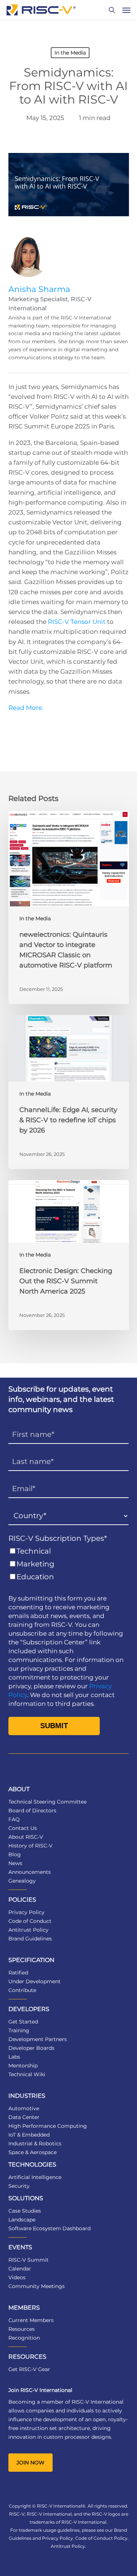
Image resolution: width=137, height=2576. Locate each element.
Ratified (18, 1973)
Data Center (24, 2117)
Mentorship (23, 2066)
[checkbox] (69, 1564)
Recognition (24, 2338)
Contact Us (23, 1828)
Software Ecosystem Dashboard (50, 2228)
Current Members (31, 2320)
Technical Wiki (27, 2074)
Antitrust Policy (28, 1930)
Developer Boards (31, 2048)
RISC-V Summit (28, 2260)
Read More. (26, 708)
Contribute (22, 1990)
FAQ (14, 1819)
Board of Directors (32, 1811)
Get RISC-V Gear (29, 2369)
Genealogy (22, 1881)
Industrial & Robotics (35, 2143)
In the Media (70, 53)
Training (19, 2030)
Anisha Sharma (39, 289)
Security (19, 2186)
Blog (15, 1854)
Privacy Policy (26, 1912)
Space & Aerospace (33, 2152)
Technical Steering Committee (47, 1802)
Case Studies (25, 2211)
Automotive (24, 2108)
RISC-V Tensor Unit (77, 622)
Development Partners (38, 2039)
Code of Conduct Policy (101, 2538)
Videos (17, 2277)
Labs (14, 2057)
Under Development (35, 1981)
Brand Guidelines (30, 1939)
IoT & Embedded (29, 2135)
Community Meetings (37, 2286)
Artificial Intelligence (35, 2177)
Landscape (22, 2220)
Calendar (20, 2269)
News (15, 1863)
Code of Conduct (30, 1921)
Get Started (23, 2022)
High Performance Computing (48, 2126)
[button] (126, 10)
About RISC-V (26, 1837)
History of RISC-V (31, 1846)
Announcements (30, 1872)
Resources (22, 2329)
